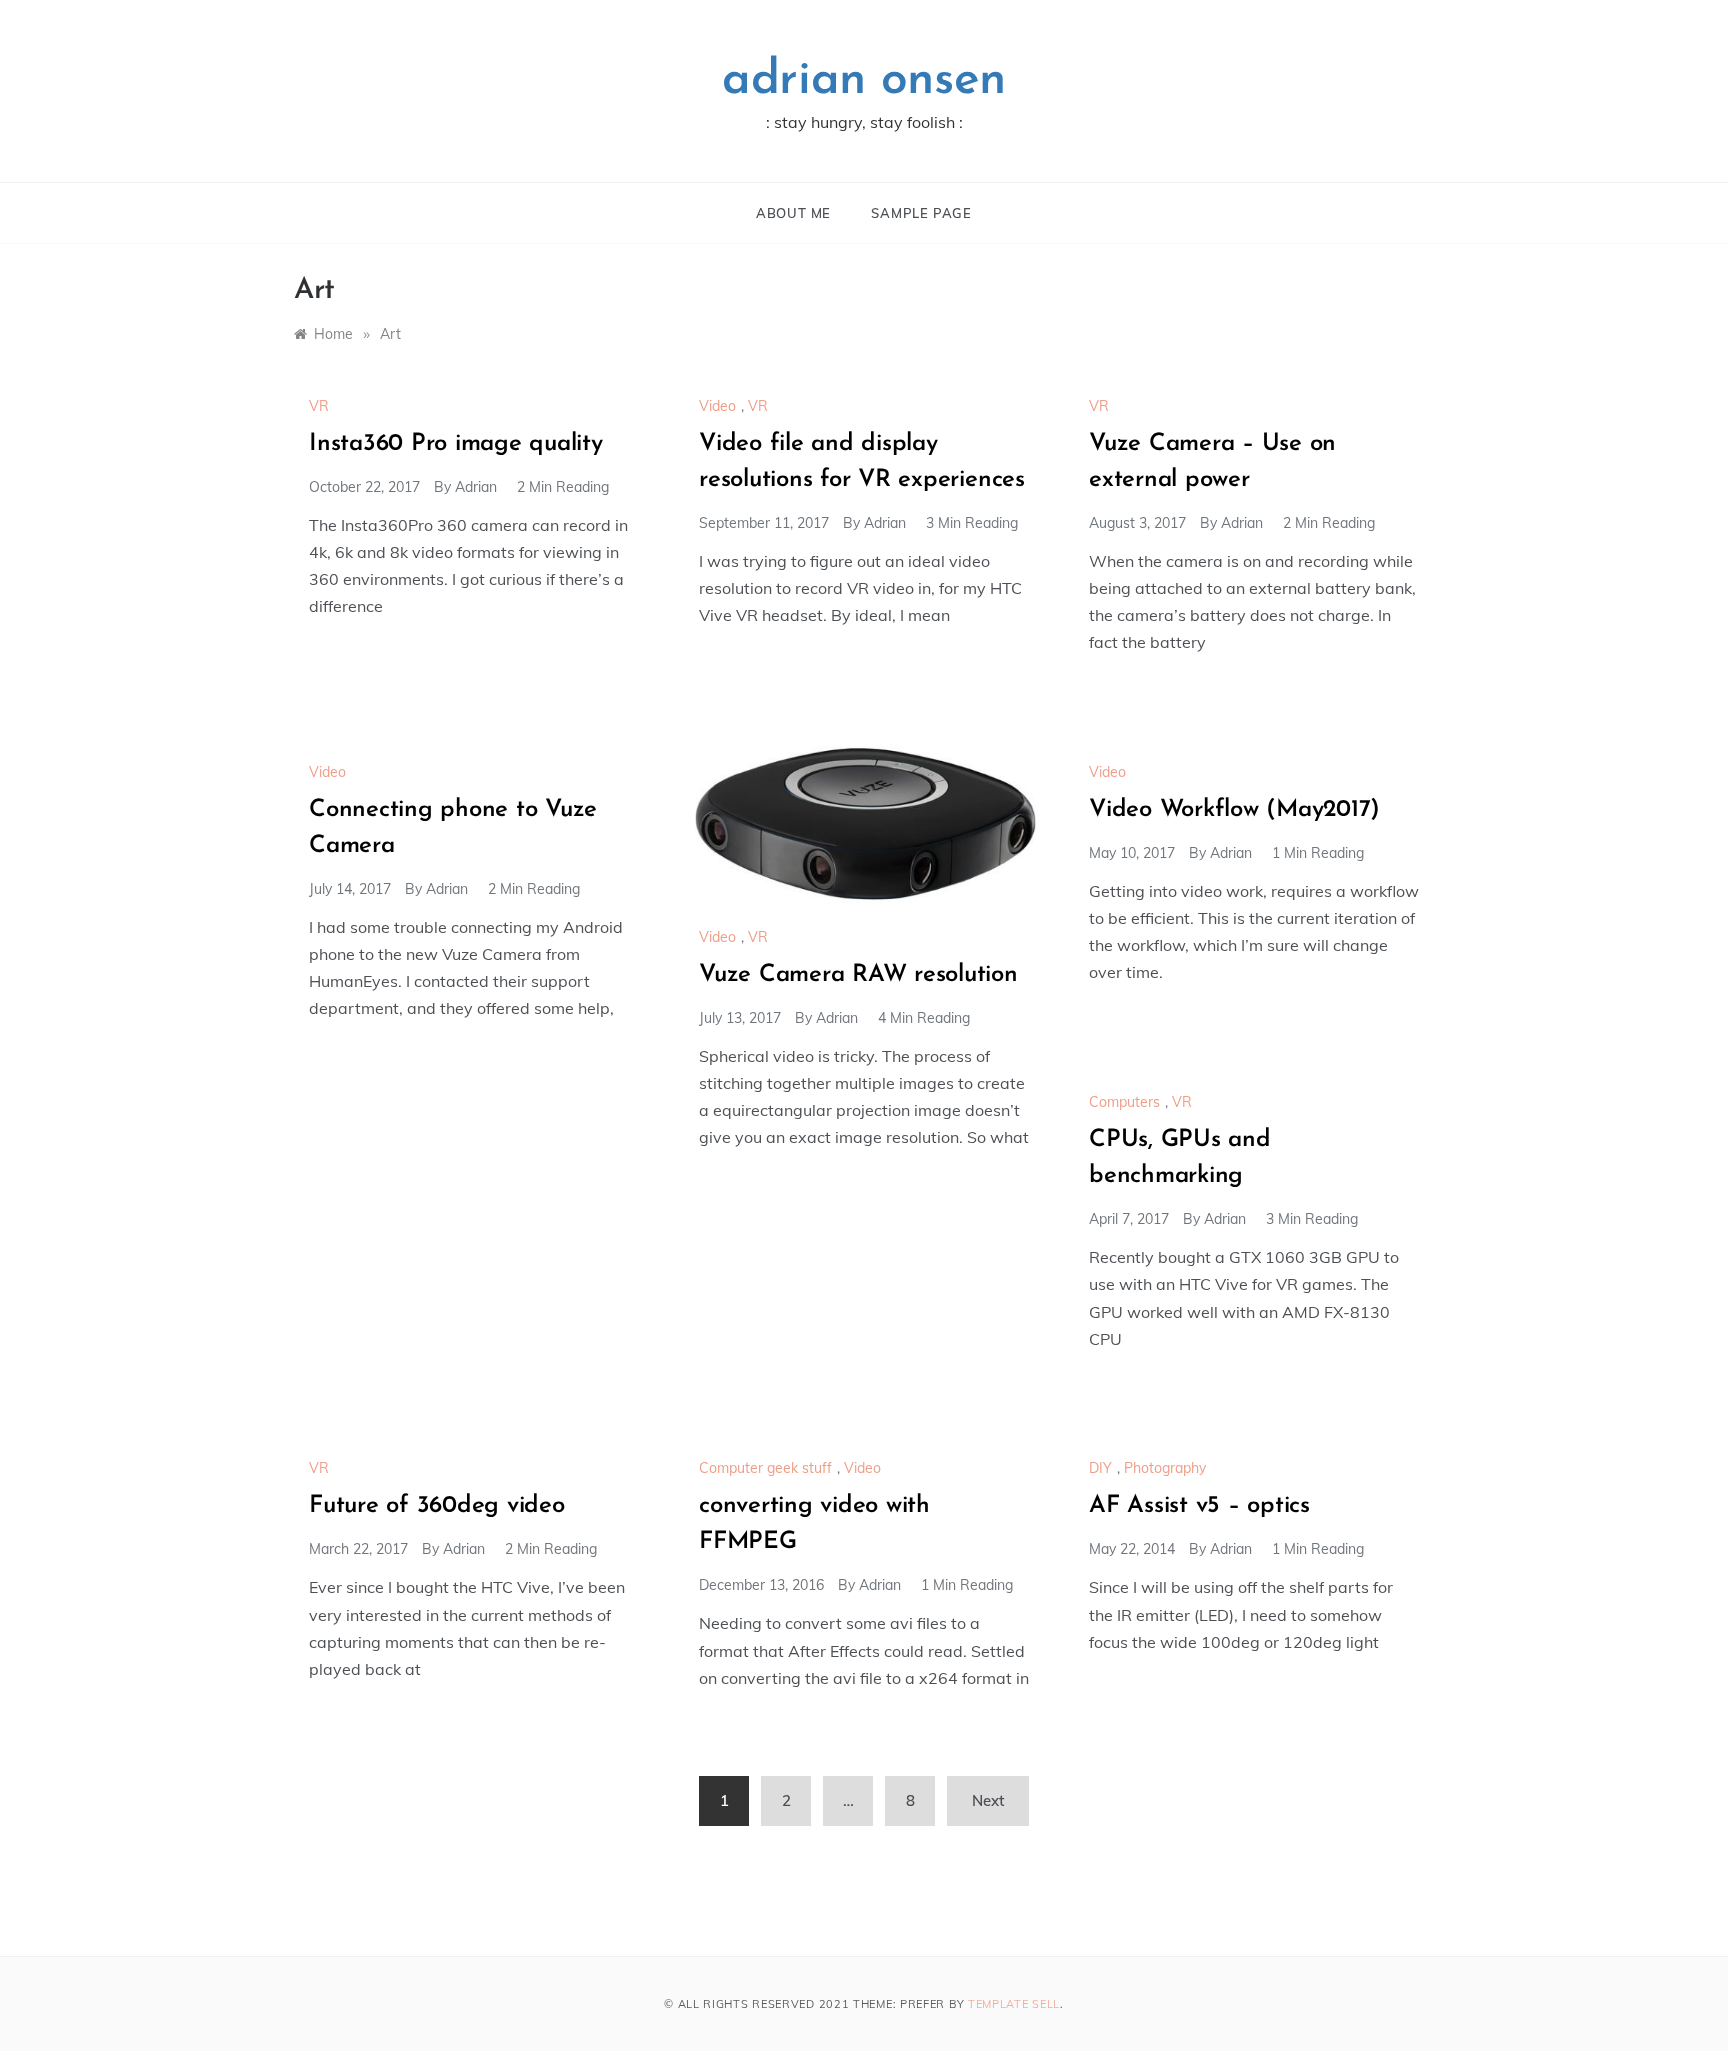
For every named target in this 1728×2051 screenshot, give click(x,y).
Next (988, 1800)
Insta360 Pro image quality (456, 444)
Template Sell (1014, 2004)
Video (717, 406)
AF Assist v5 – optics (1199, 1506)
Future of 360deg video (437, 1506)
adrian (476, 487)
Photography (1165, 1468)
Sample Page (921, 213)
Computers (1124, 1102)
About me (793, 213)
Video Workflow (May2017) (1234, 810)
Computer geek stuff (765, 1468)
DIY (1100, 1468)
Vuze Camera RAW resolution (858, 975)
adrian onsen (864, 81)
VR (319, 406)
